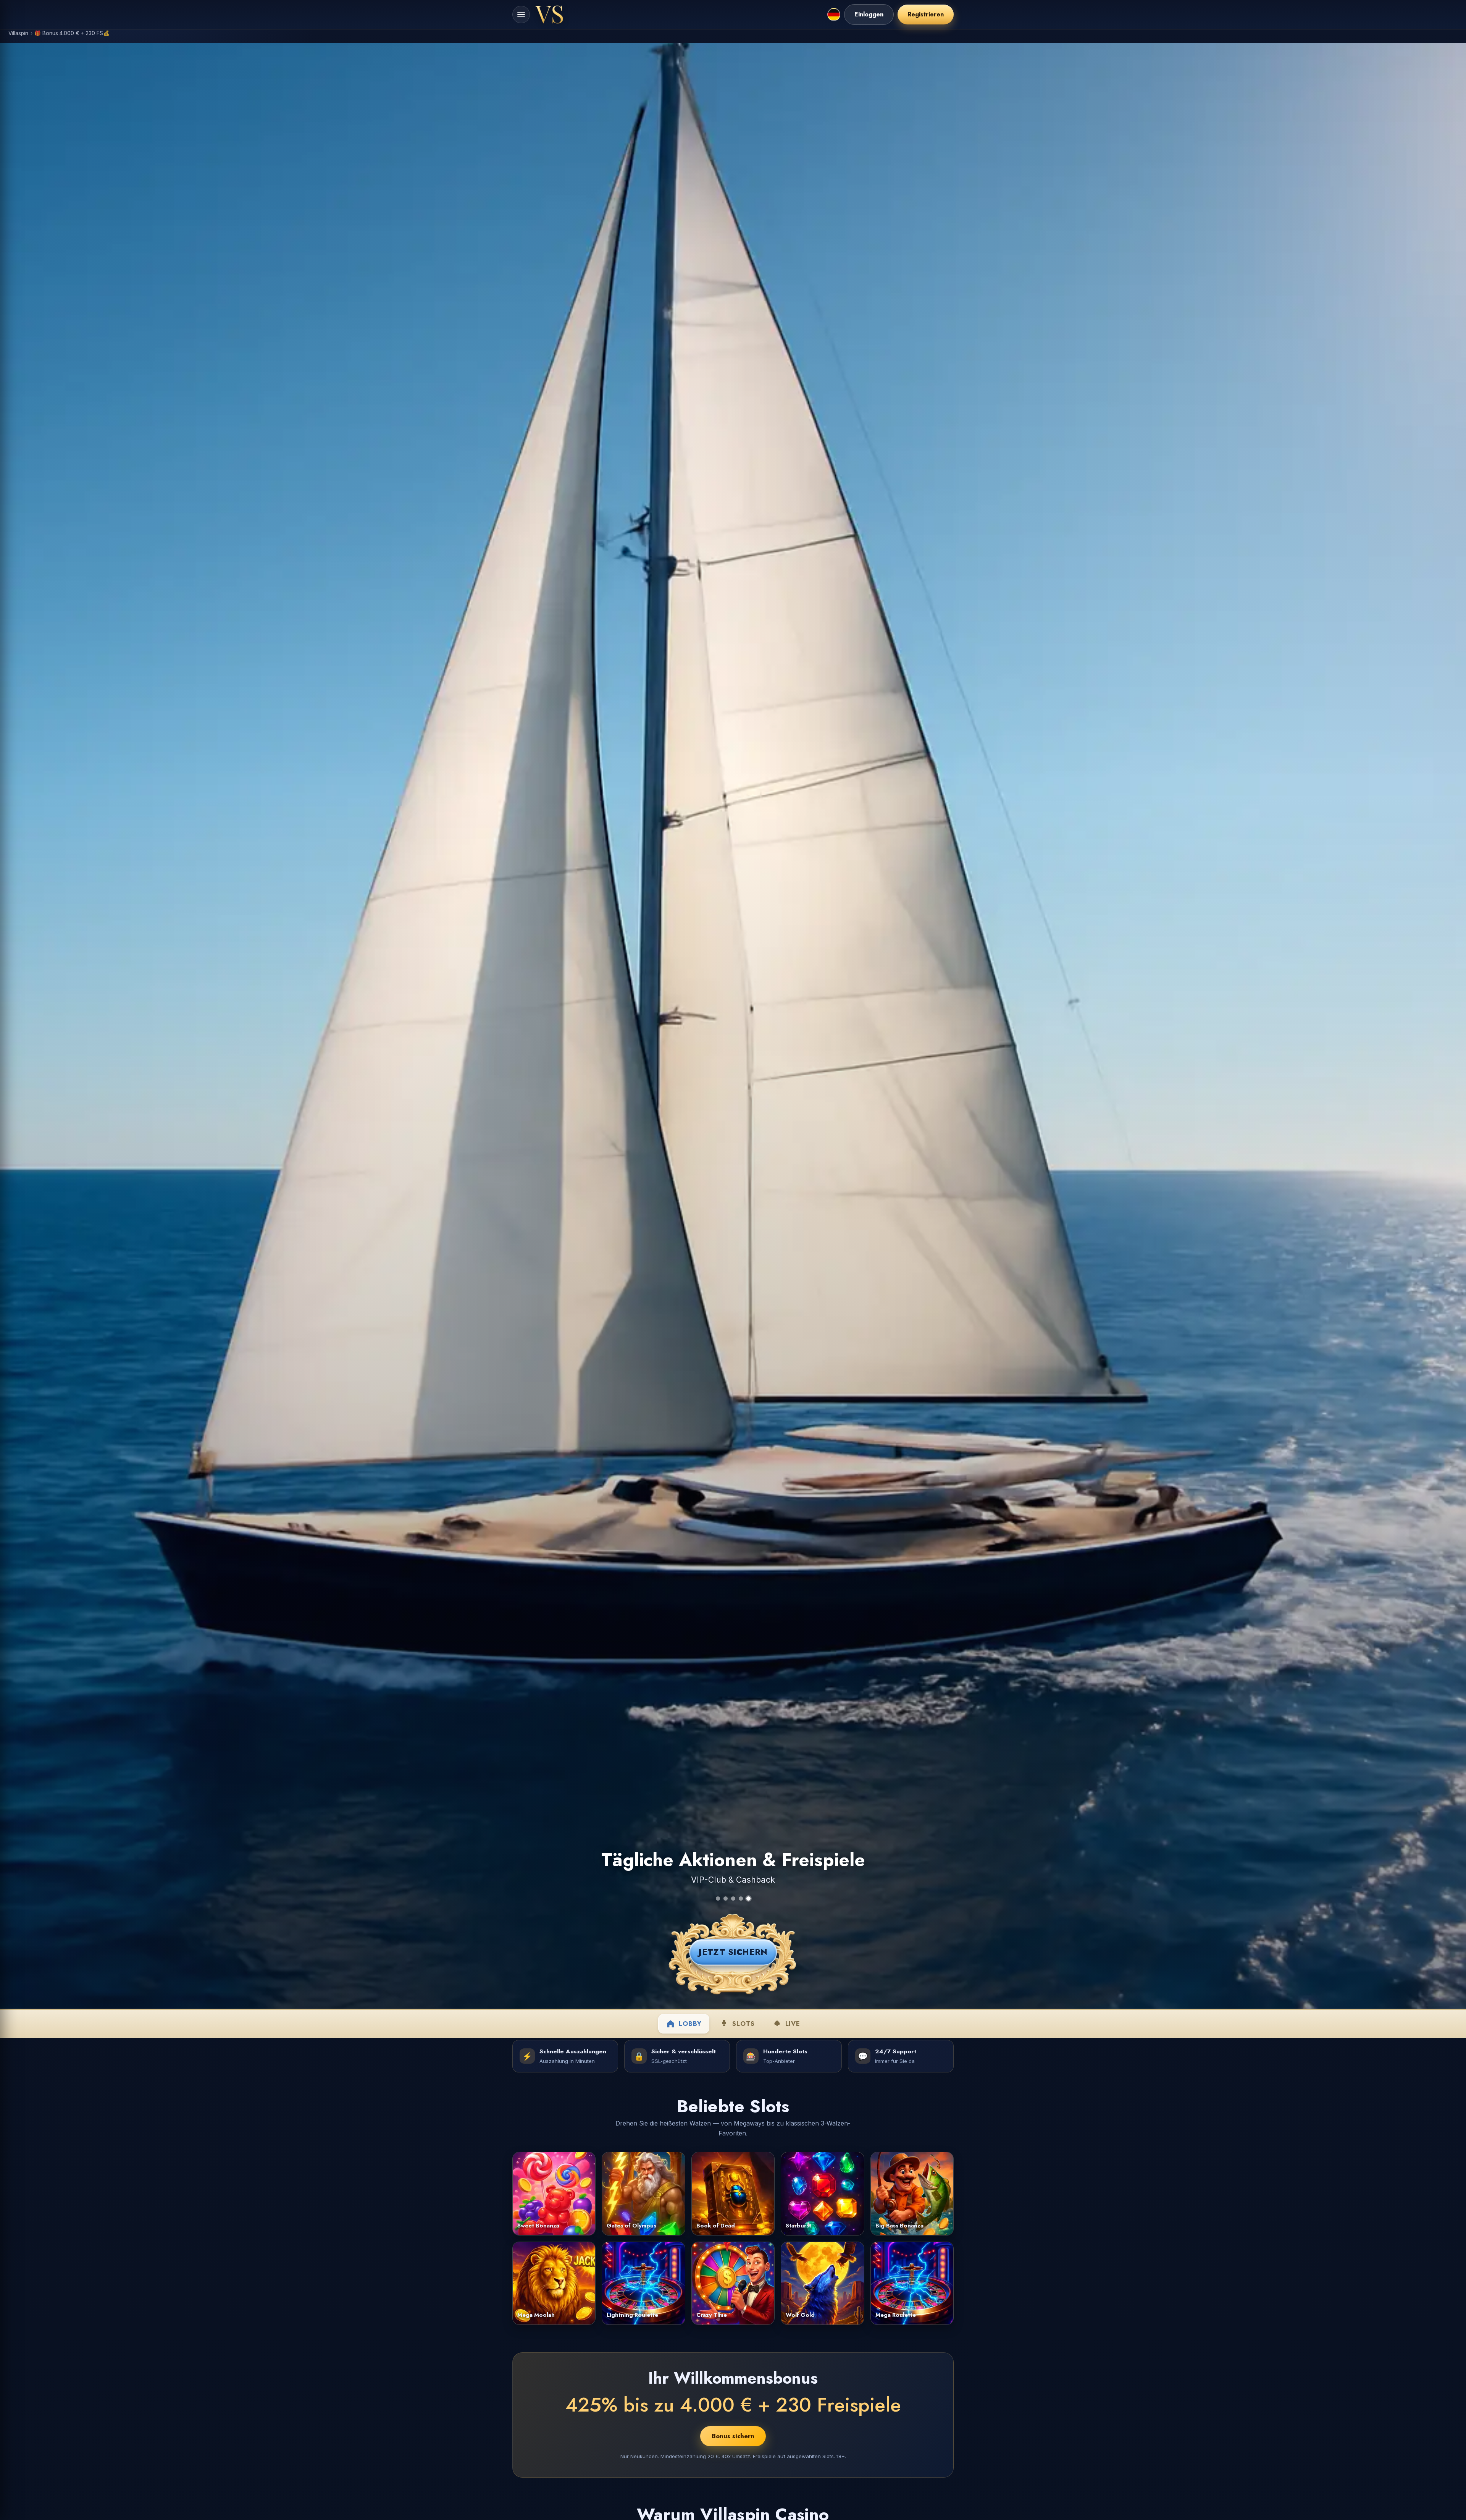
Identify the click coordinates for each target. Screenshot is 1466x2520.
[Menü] (521, 15)
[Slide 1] (718, 1898)
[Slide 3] (733, 1898)
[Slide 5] (748, 1898)
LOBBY (690, 2024)
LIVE (793, 2024)
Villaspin (18, 33)
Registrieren (926, 14)
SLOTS (743, 2024)
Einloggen (869, 14)
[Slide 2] (726, 1898)
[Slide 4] (741, 1898)
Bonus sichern (733, 2436)
